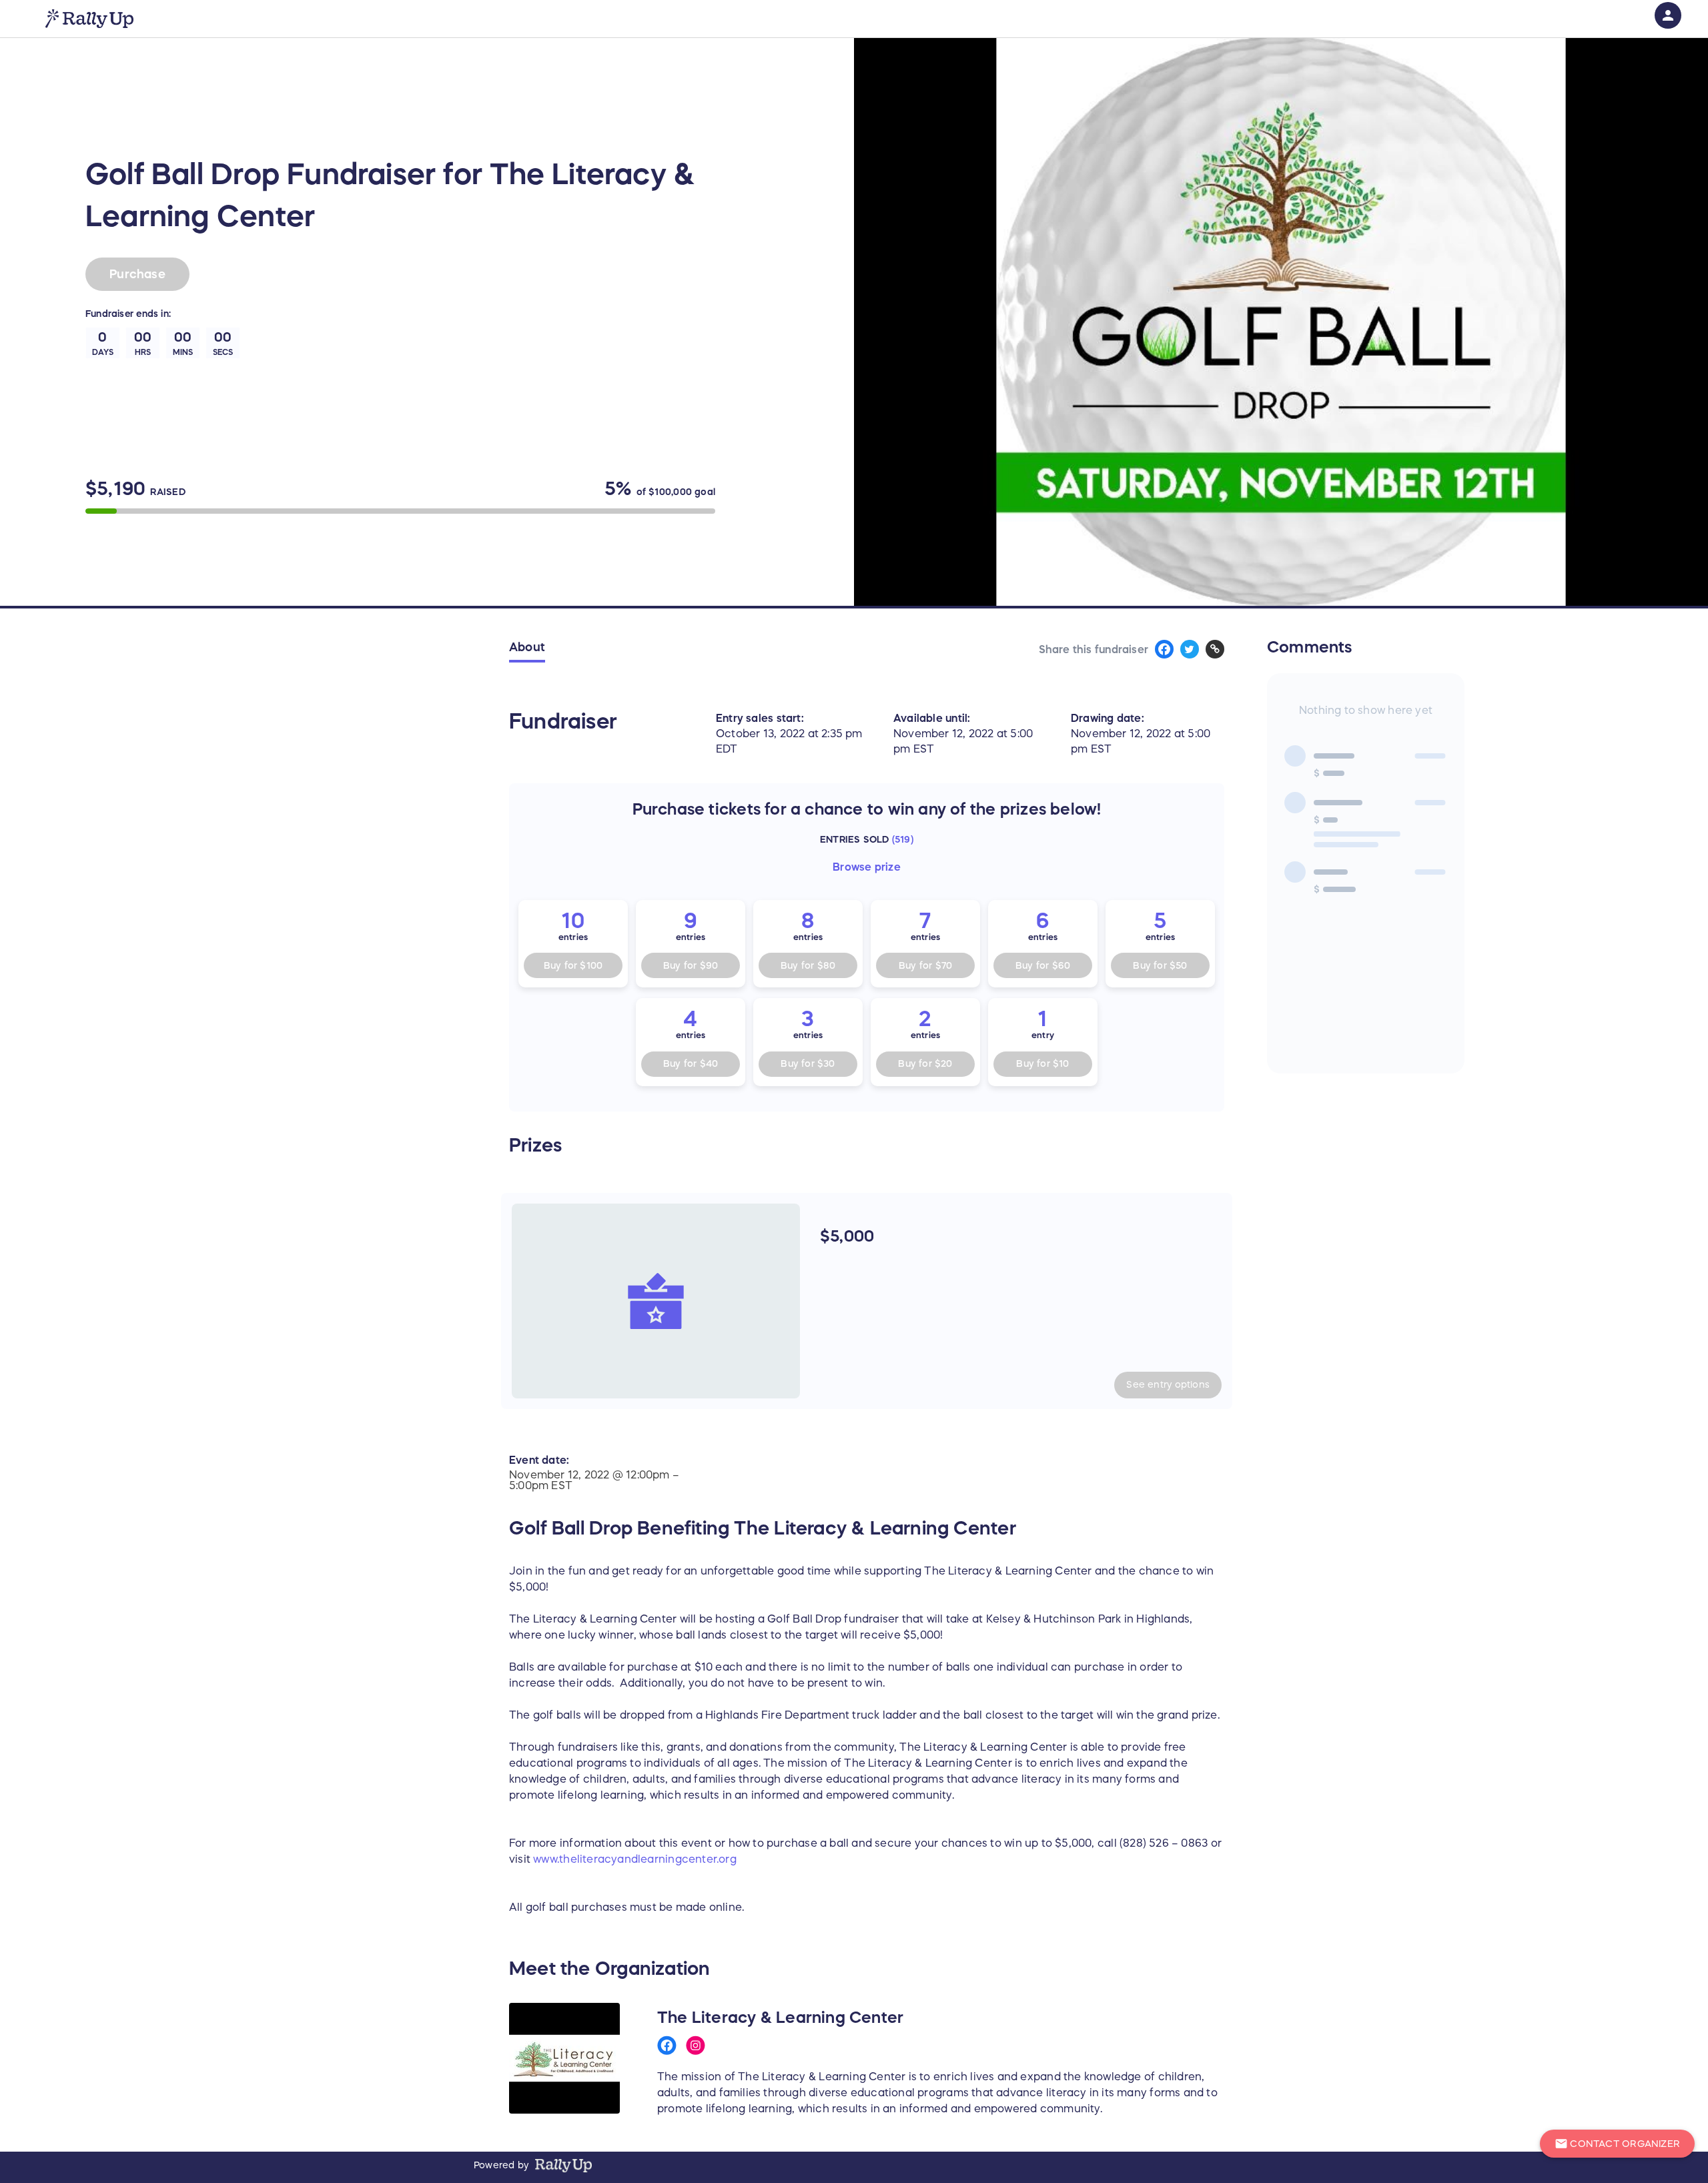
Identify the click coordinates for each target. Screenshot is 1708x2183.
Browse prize (867, 867)
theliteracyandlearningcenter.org (648, 1859)
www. (546, 1859)
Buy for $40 (691, 1063)
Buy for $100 (573, 965)
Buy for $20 (925, 1063)
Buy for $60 (1043, 965)
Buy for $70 (925, 965)
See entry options (1168, 1384)
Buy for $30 (808, 1063)
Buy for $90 (691, 965)
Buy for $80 (808, 965)
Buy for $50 (1160, 965)
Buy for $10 (1042, 1063)
